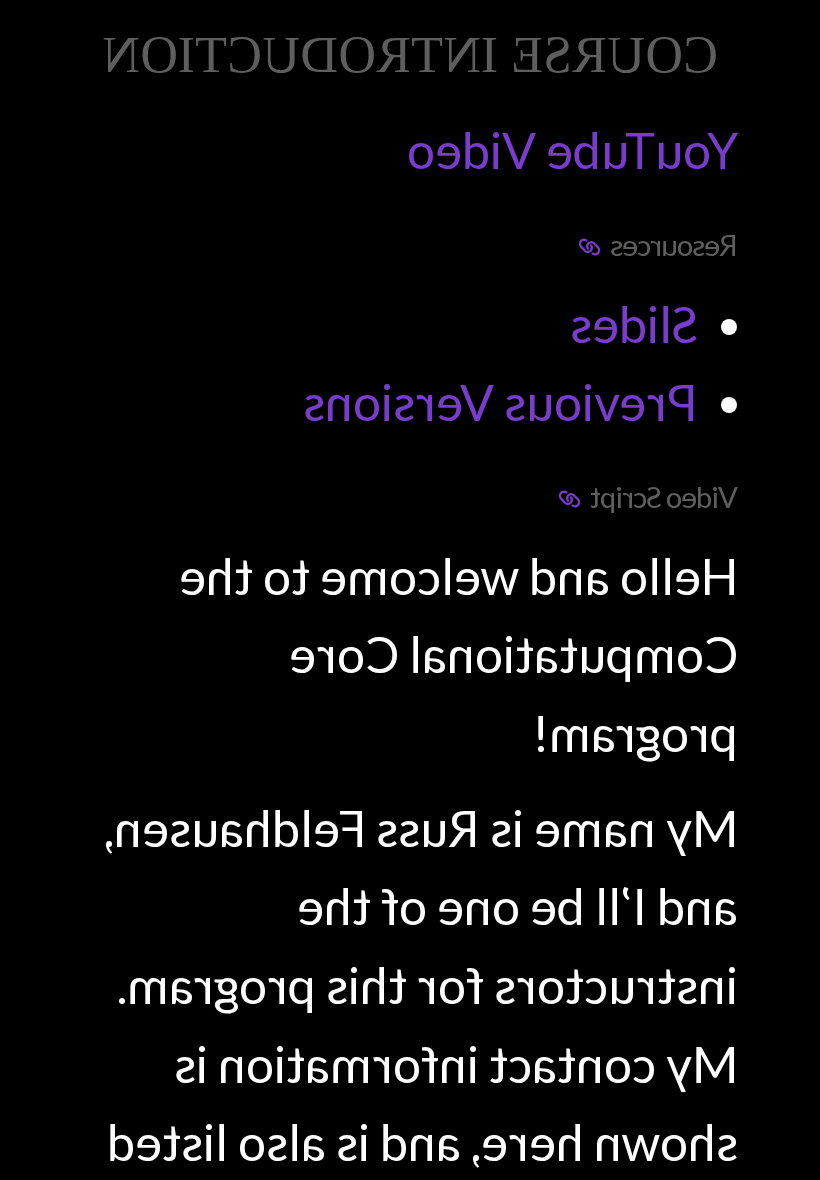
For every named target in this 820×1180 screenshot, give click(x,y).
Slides (634, 324)
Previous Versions (500, 402)
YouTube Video (572, 150)
